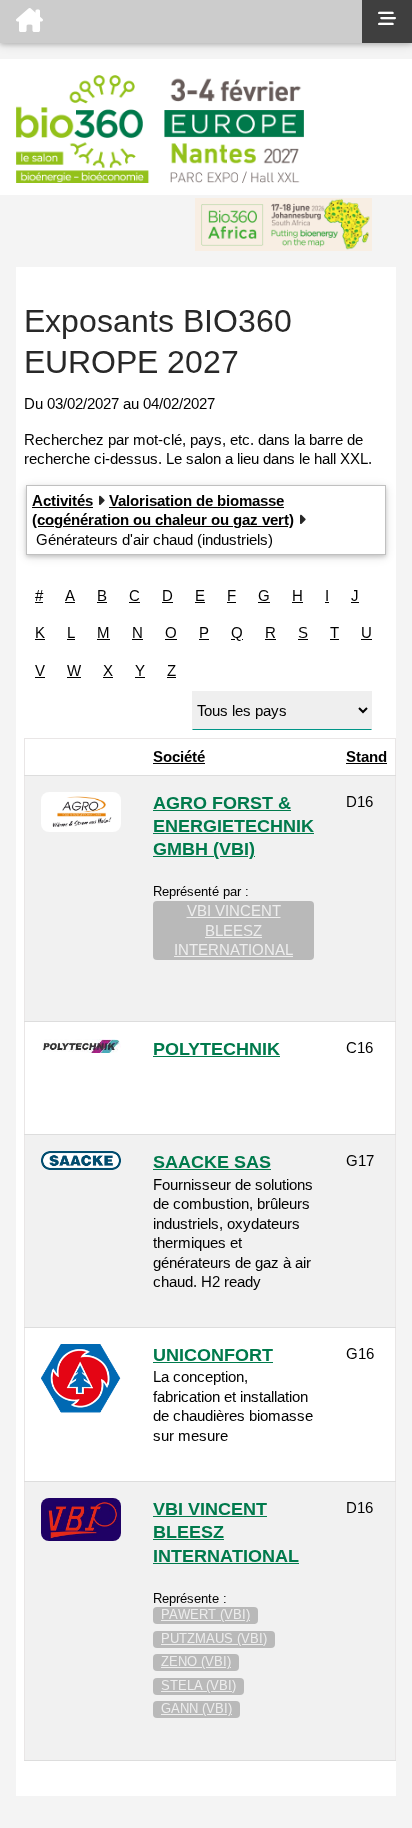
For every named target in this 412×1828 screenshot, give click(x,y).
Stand (366, 756)
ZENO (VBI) (196, 1661)
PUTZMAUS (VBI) (214, 1638)
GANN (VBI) (196, 1708)
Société (179, 756)
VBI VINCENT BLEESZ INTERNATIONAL (233, 930)
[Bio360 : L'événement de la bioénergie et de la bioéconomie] (181, 21)
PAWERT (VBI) (205, 1614)
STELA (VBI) (198, 1685)
